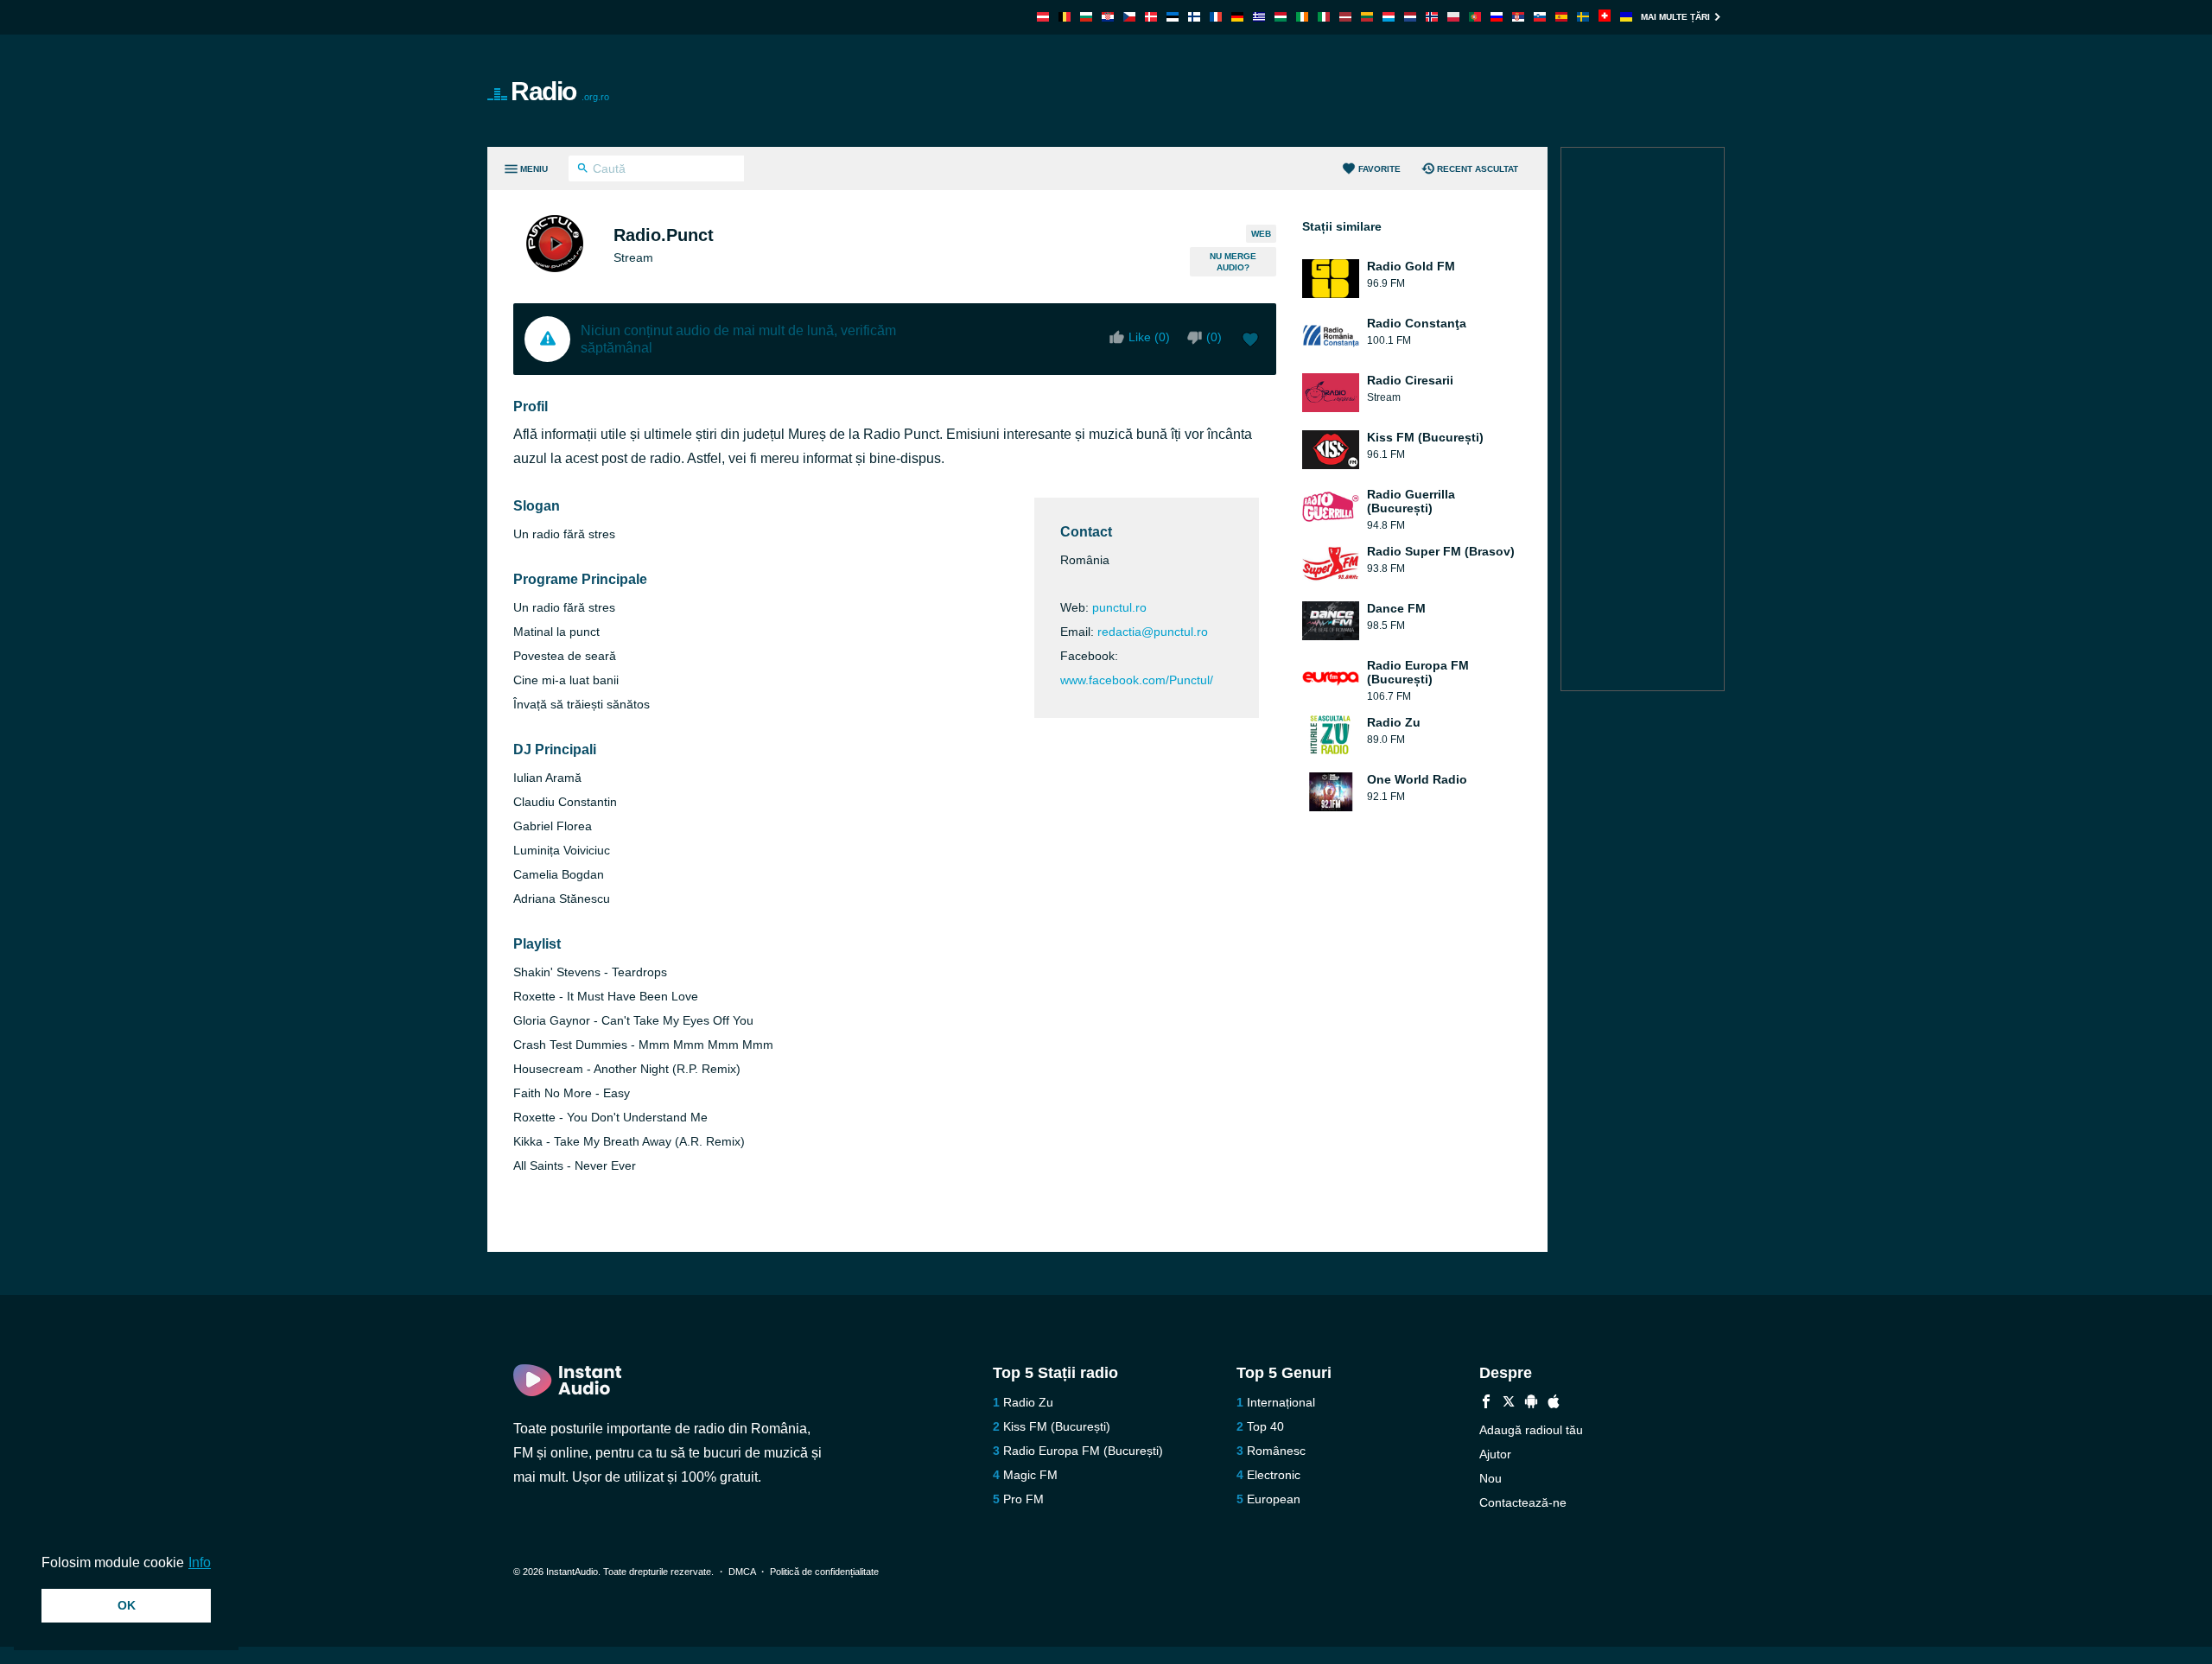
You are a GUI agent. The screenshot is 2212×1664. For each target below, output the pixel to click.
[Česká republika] (1129, 17)
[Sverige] (1583, 17)
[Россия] (1497, 17)
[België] (1065, 17)
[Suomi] (1194, 17)
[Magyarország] (1281, 17)
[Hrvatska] (1108, 17)
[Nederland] (1410, 17)
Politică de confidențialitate (824, 1572)
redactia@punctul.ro (1153, 632)
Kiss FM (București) (1057, 1426)
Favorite (1379, 169)
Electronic (1274, 1475)
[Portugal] (1475, 17)
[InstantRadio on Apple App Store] (1554, 1404)
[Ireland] (1302, 17)
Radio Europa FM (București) (1083, 1451)
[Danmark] (1151, 17)
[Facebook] (1486, 1404)
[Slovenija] (1540, 17)
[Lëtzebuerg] (1389, 17)
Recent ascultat (1478, 169)
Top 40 (1265, 1426)
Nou (1491, 1478)
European (1274, 1499)
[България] (1086, 17)
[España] (1561, 17)
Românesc (1276, 1451)
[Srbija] (1518, 17)
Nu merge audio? (1233, 262)
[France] (1216, 17)
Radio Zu (1028, 1402)
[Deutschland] (1237, 17)
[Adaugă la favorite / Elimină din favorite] (1250, 341)
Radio (560, 91)
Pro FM (1023, 1499)
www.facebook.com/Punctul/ (1137, 680)
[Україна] (1626, 17)
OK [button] (127, 1605)
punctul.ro (1119, 607)
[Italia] (1324, 17)
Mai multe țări (1675, 17)
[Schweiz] (1605, 17)
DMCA (742, 1572)
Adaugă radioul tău (1531, 1430)
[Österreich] (1043, 17)
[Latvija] (1345, 17)
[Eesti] (1173, 17)
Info (200, 1562)
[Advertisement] (1301, 91)
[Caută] (583, 170)
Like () (1149, 337)
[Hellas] (1259, 17)
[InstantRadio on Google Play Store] (1531, 1404)
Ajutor (1495, 1454)
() (1214, 337)
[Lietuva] (1367, 17)
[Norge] (1432, 17)
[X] (1509, 1404)
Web (1261, 234)
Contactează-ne (1523, 1502)
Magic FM (1030, 1475)
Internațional (1281, 1402)
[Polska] (1453, 17)
